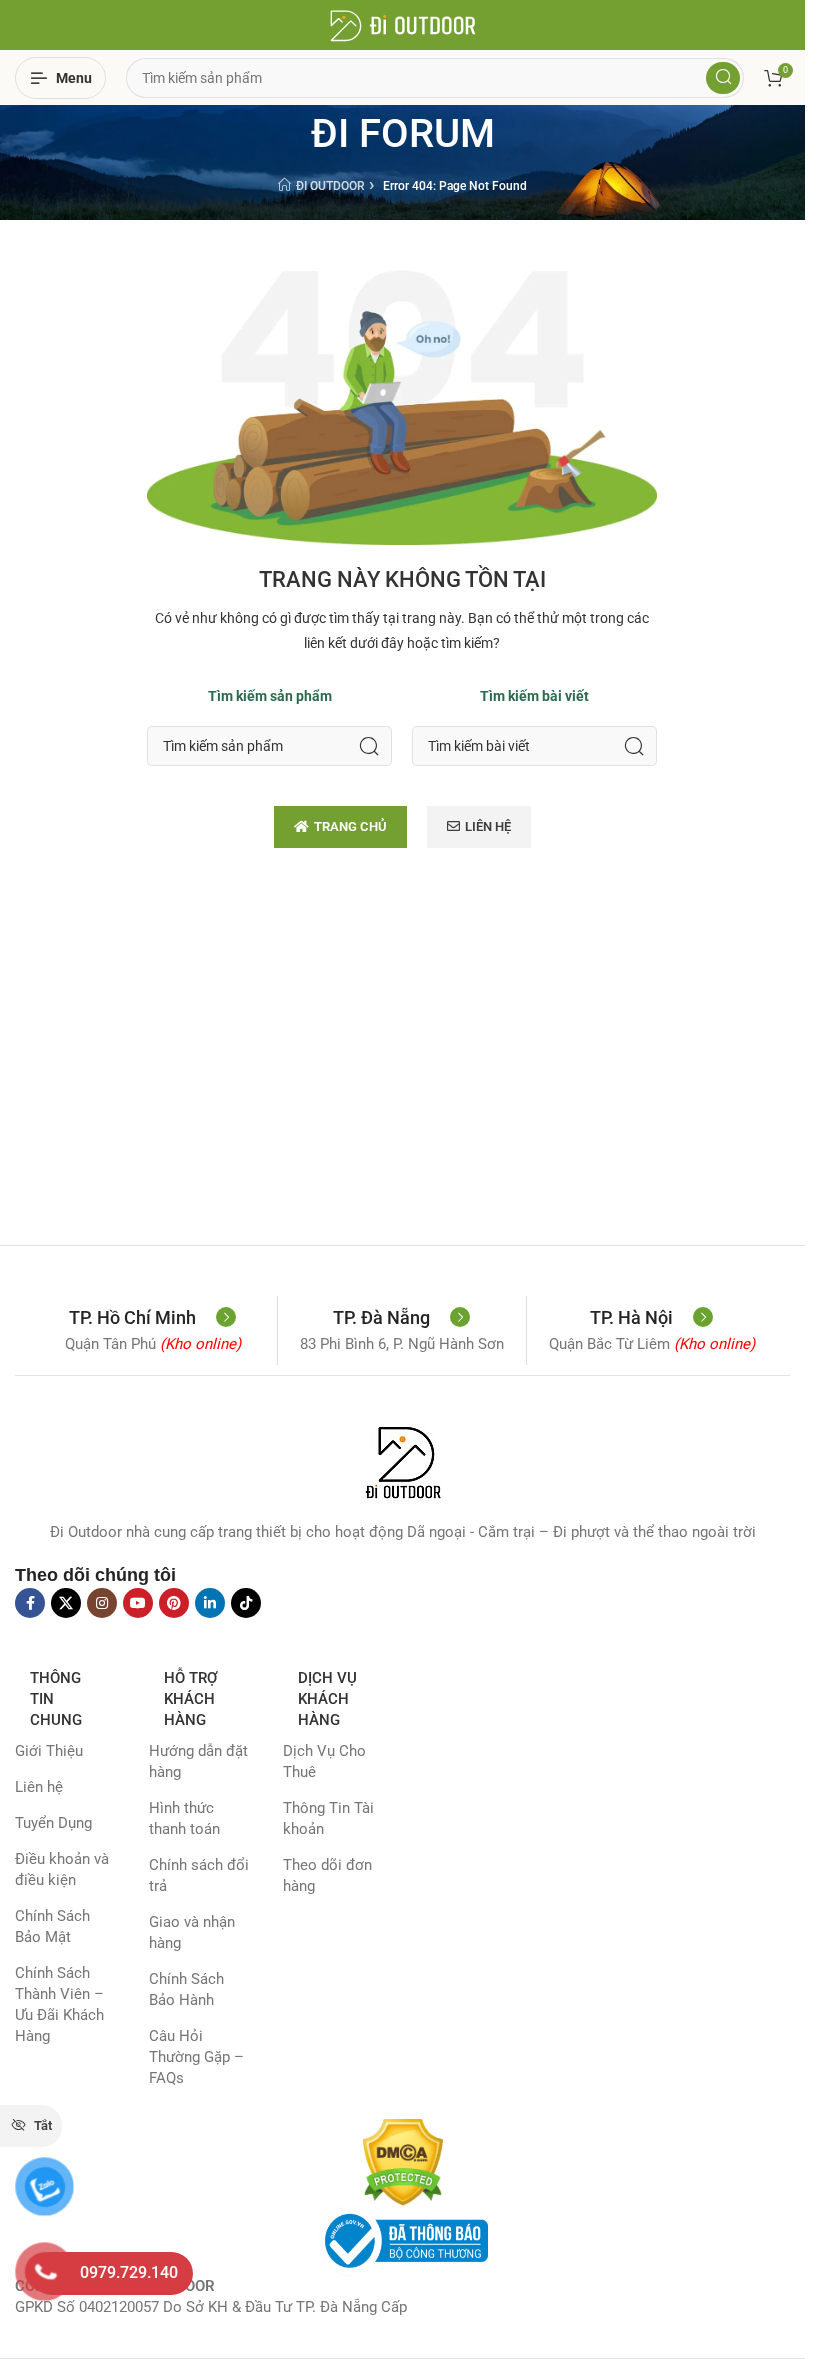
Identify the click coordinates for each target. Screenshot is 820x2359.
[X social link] (66, 1603)
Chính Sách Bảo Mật (52, 1926)
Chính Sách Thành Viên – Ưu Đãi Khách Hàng (59, 2004)
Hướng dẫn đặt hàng (198, 1761)
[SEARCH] (369, 746)
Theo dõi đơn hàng (327, 1875)
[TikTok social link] (246, 1603)
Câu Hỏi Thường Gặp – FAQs (196, 2057)
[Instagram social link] (102, 1603)
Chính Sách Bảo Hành (186, 1989)
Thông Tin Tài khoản (328, 1818)
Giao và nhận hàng (192, 1932)
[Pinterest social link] (174, 1603)
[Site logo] (403, 24)
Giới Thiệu (49, 1751)
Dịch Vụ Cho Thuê (324, 1761)
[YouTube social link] (138, 1603)
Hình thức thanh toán (184, 1818)
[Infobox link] (152, 1317)
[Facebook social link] (30, 1603)
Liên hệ (39, 1787)
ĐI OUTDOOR (330, 186)
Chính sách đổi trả (199, 1875)
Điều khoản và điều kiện (62, 1869)
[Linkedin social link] (210, 1603)
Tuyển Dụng (53, 1823)
